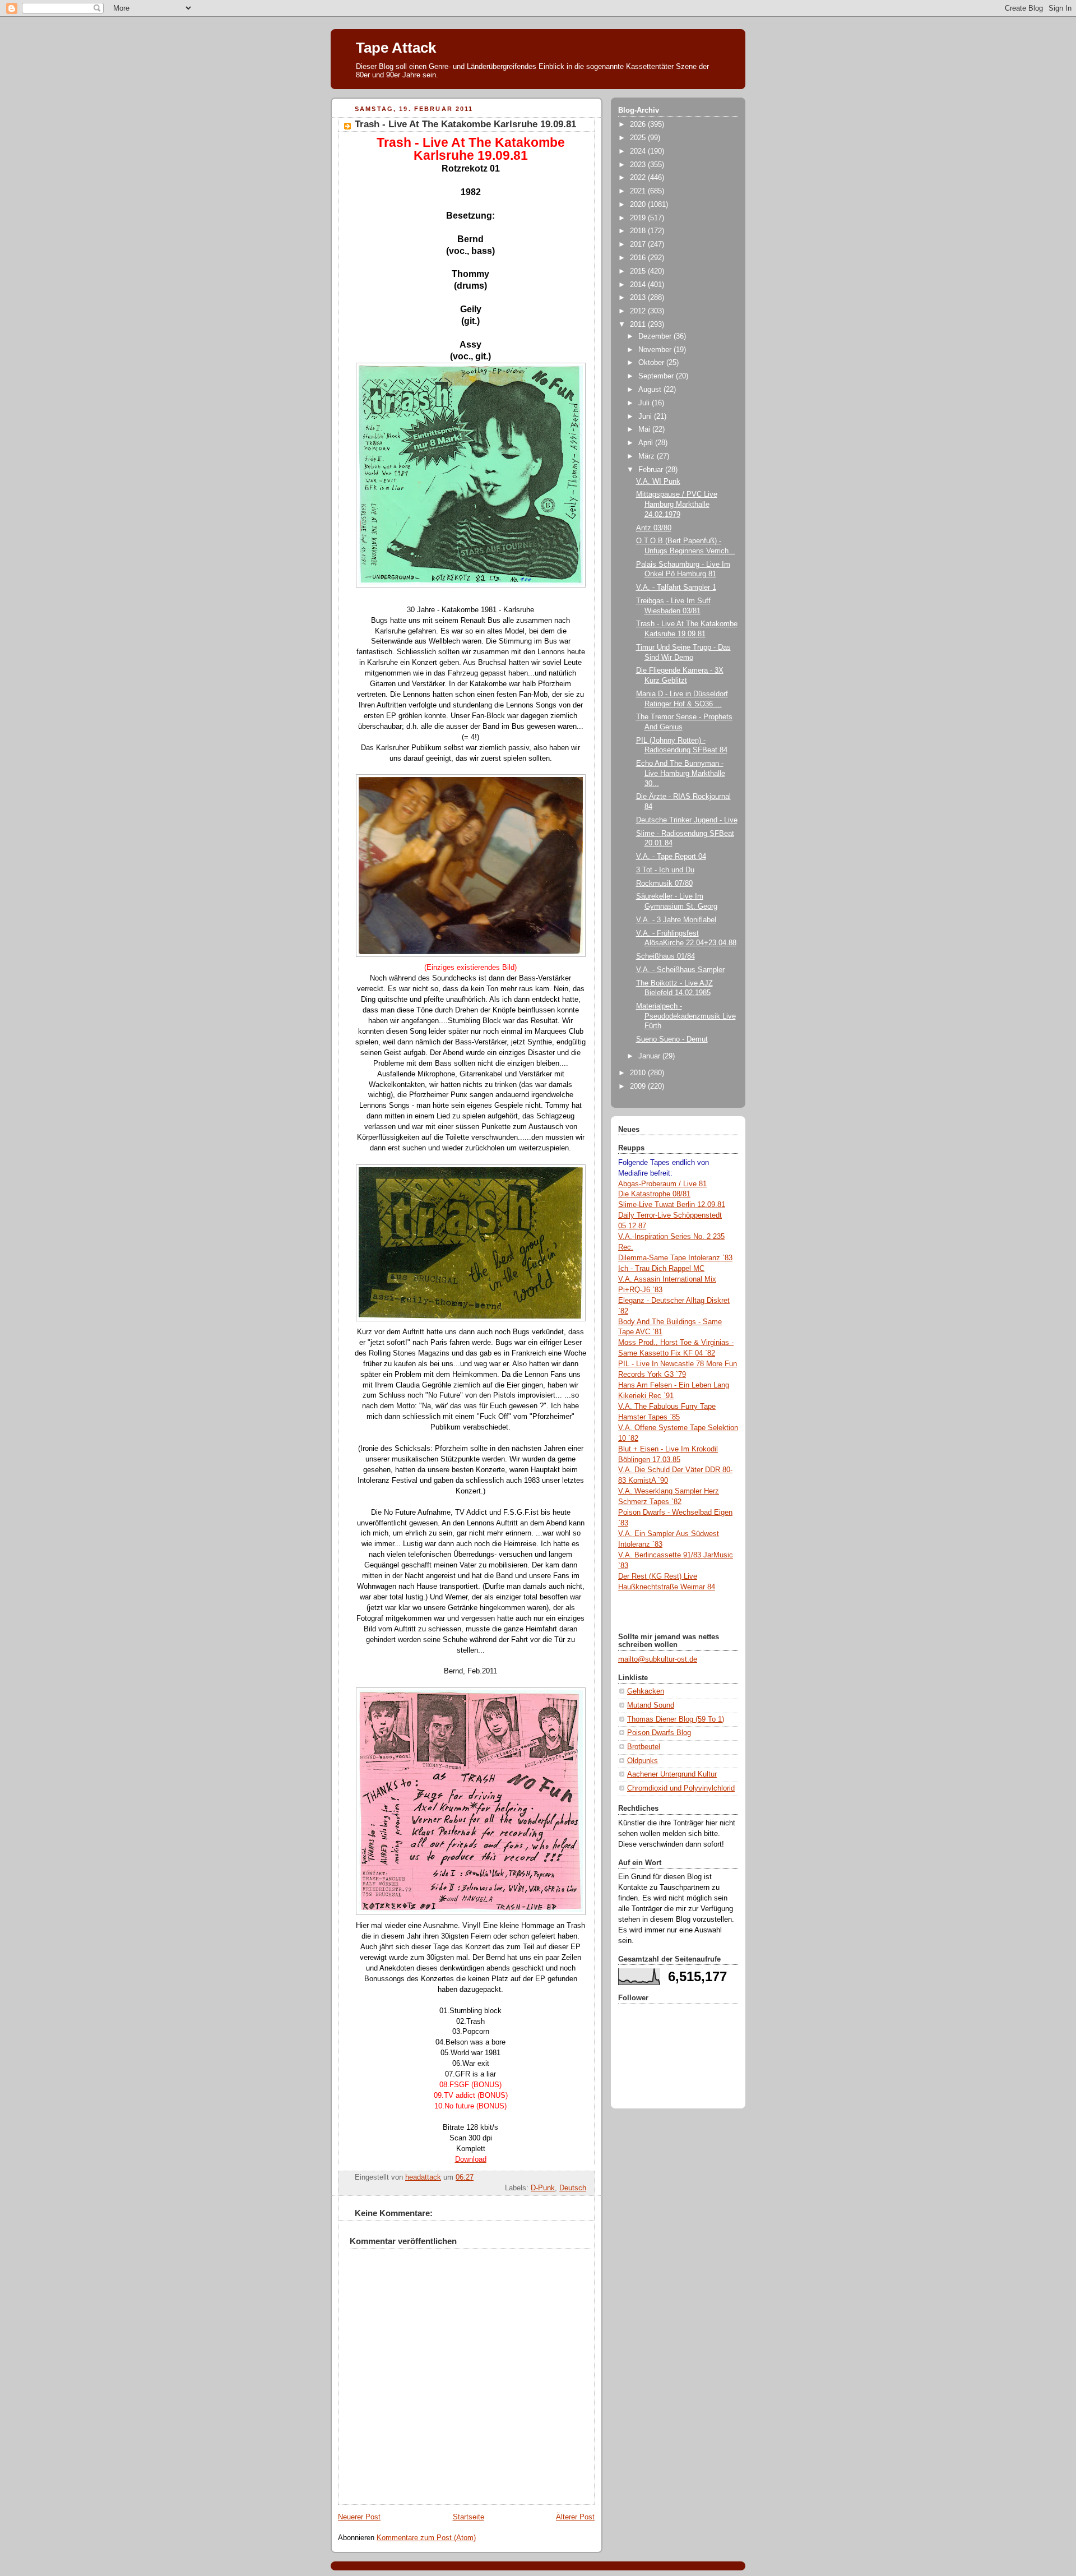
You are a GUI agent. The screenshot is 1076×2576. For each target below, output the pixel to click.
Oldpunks (643, 1761)
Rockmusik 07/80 (664, 884)
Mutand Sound (651, 1705)
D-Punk (543, 2188)
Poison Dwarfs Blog (659, 1733)
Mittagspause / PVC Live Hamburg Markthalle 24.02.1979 (677, 504)
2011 (639, 325)
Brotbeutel (644, 1747)
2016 (639, 258)
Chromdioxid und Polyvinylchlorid (681, 1788)
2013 (639, 298)
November (656, 350)
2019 (639, 218)
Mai (645, 429)
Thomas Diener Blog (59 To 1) (676, 1719)
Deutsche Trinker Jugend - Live (687, 820)
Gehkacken (646, 1691)
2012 (639, 311)
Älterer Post (575, 2517)
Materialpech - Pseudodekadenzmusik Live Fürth (686, 1016)
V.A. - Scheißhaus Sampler (680, 970)
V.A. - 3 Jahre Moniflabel (676, 920)
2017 (639, 244)
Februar (652, 470)
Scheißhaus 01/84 (665, 956)
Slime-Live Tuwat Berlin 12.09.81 (672, 1205)
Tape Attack (396, 48)
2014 (639, 285)
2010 (639, 1073)
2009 (639, 1086)
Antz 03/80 (654, 528)
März (648, 456)
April (647, 443)
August (651, 390)
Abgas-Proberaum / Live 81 (662, 1184)
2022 (639, 178)
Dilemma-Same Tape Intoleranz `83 (675, 1258)
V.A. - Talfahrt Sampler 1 (676, 588)
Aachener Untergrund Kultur (672, 1774)
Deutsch (573, 2188)
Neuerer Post (359, 2517)
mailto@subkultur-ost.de (658, 1659)
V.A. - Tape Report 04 (671, 857)
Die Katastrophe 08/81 (654, 1194)
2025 (639, 138)
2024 (639, 151)
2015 (639, 271)
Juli (645, 403)
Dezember (656, 336)
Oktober (652, 363)
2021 (639, 191)
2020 (639, 205)
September (657, 376)
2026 (639, 124)
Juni (646, 417)
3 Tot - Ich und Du (665, 870)
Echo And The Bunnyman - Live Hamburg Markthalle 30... (681, 773)
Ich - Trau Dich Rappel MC (661, 1269)
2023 (639, 165)
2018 (639, 231)
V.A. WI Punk (658, 482)
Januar (650, 1056)
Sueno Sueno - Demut (672, 1039)
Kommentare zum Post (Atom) (426, 2538)
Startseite (469, 2517)
